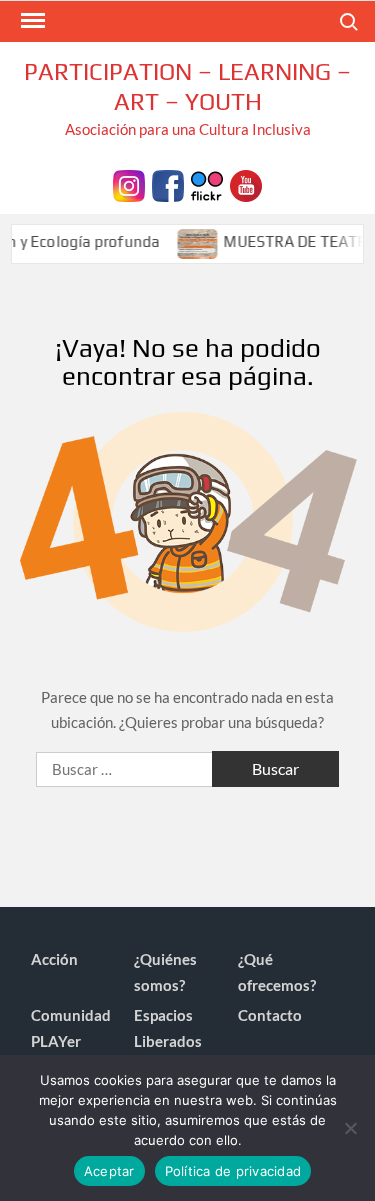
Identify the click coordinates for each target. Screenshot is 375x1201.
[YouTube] (246, 183)
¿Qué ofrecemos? (277, 972)
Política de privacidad (233, 1171)
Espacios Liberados (168, 1028)
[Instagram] (129, 183)
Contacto (270, 1015)
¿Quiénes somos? (165, 972)
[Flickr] (207, 183)
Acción (54, 959)
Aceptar (109, 1171)
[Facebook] (168, 183)
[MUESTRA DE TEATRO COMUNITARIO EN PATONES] (193, 241)
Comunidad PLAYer (71, 1028)
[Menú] (31, 21)
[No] (350, 1128)
